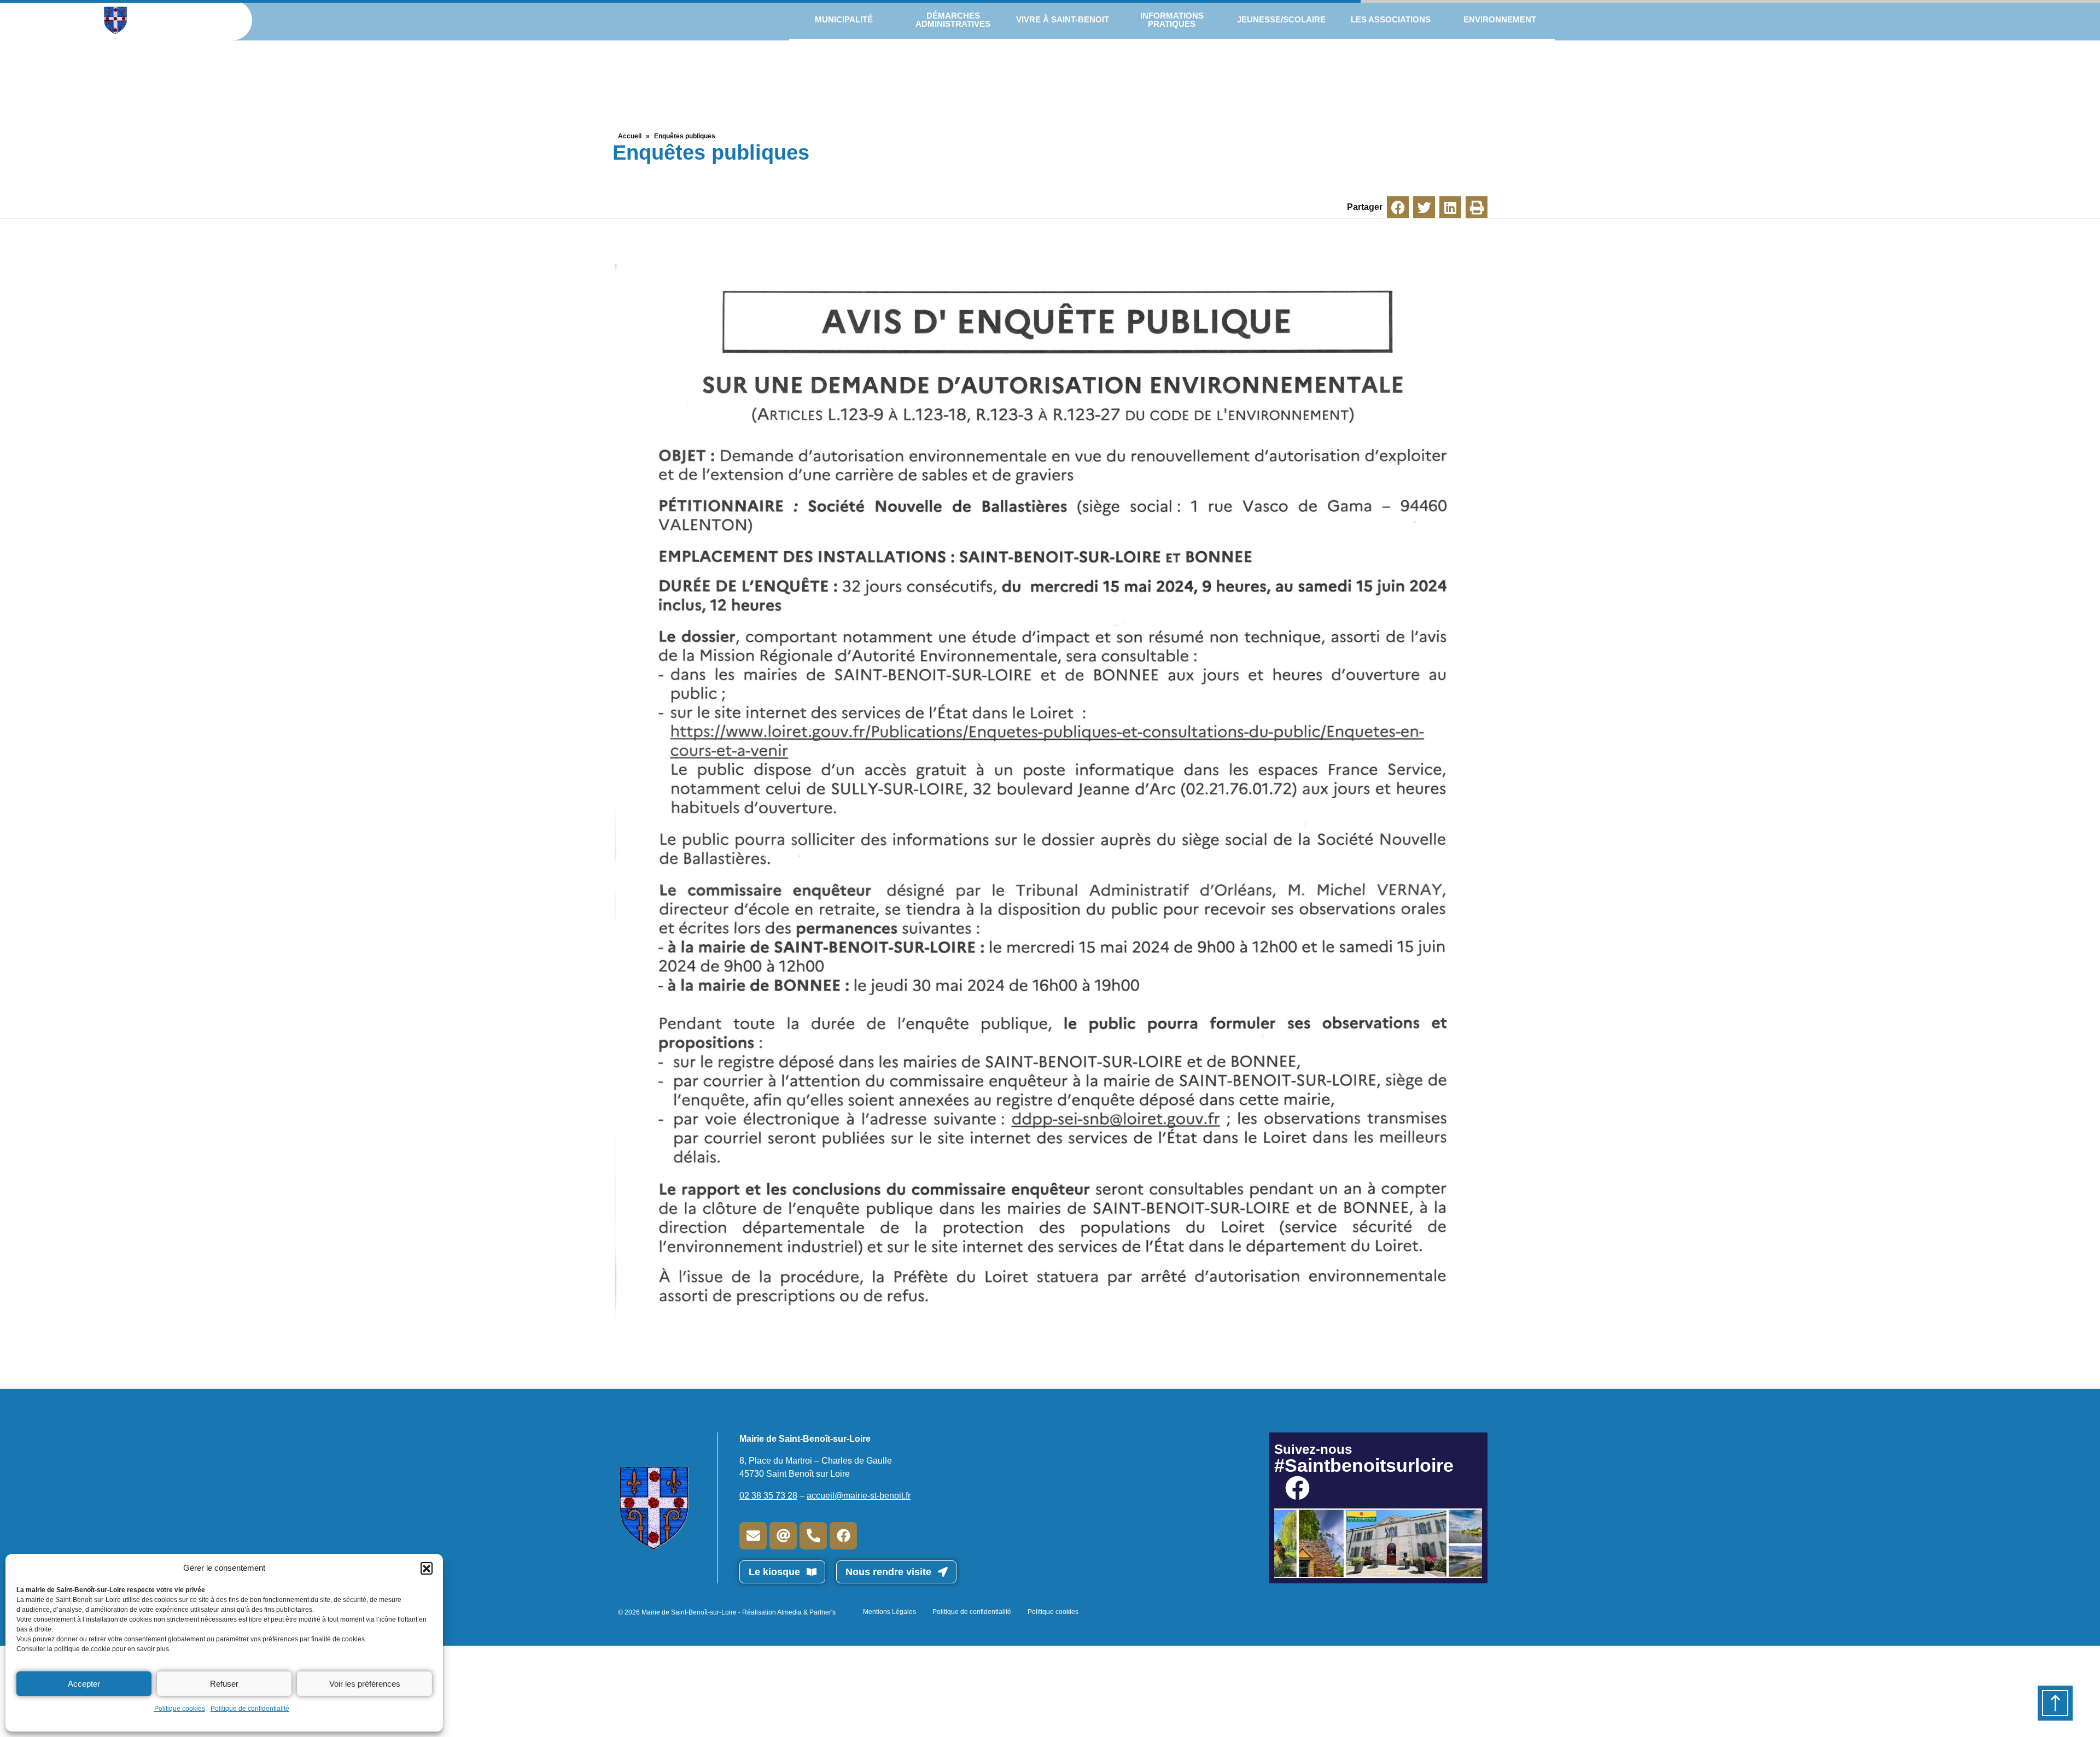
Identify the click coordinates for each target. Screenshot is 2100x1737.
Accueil (630, 136)
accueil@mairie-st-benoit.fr (859, 1496)
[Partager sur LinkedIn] (1450, 207)
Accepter (84, 1684)
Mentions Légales (889, 1612)
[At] (783, 1536)
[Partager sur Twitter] (1424, 207)
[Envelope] (753, 1536)
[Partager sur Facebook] (1398, 207)
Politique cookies (180, 1709)
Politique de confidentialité (250, 1709)
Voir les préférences (365, 1684)
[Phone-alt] (813, 1536)
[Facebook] (843, 1536)
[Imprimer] (1477, 207)
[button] (427, 1568)
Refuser (224, 1684)
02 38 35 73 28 (768, 1496)
